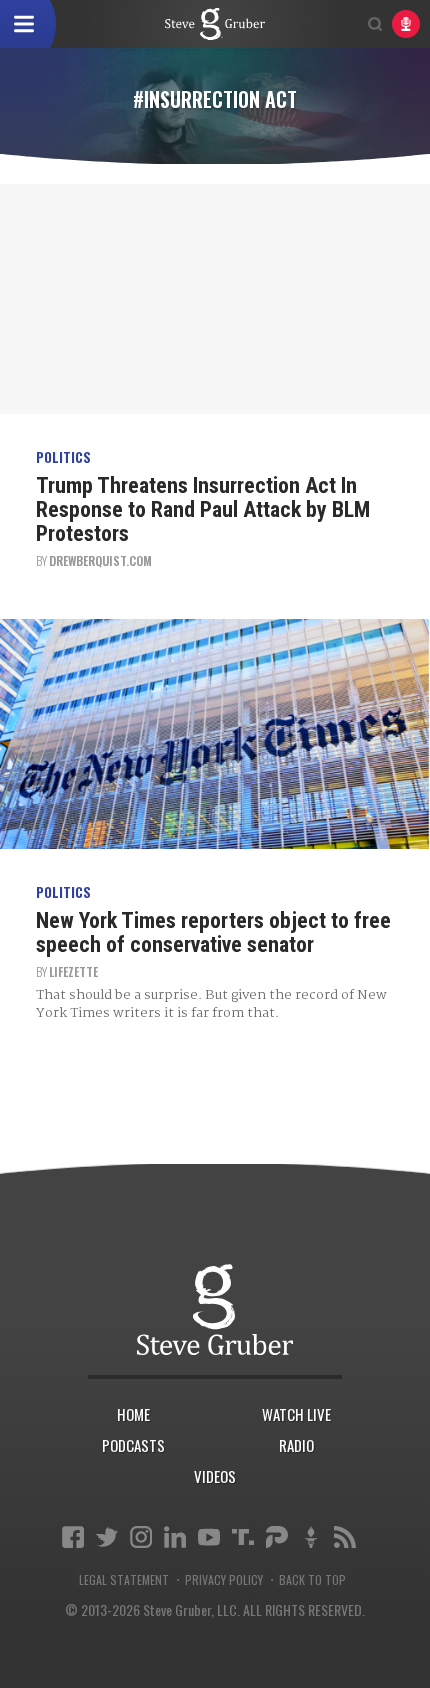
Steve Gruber (214, 1309)
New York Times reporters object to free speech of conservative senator (213, 932)
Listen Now (406, 24)
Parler (277, 1537)
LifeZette (73, 971)
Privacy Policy (224, 1580)
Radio (296, 1445)
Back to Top (312, 1580)
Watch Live (296, 1414)
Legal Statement (124, 1580)
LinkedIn (175, 1537)
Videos (215, 1476)
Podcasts (133, 1445)
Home (133, 1414)
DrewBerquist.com (100, 560)
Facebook (73, 1537)
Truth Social (243, 1537)
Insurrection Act (215, 24)
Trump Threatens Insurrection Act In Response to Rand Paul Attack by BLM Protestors (203, 509)
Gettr (311, 1537)
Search (375, 24)
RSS (345, 1537)
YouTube (209, 1537)
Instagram (141, 1537)
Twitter (107, 1537)
